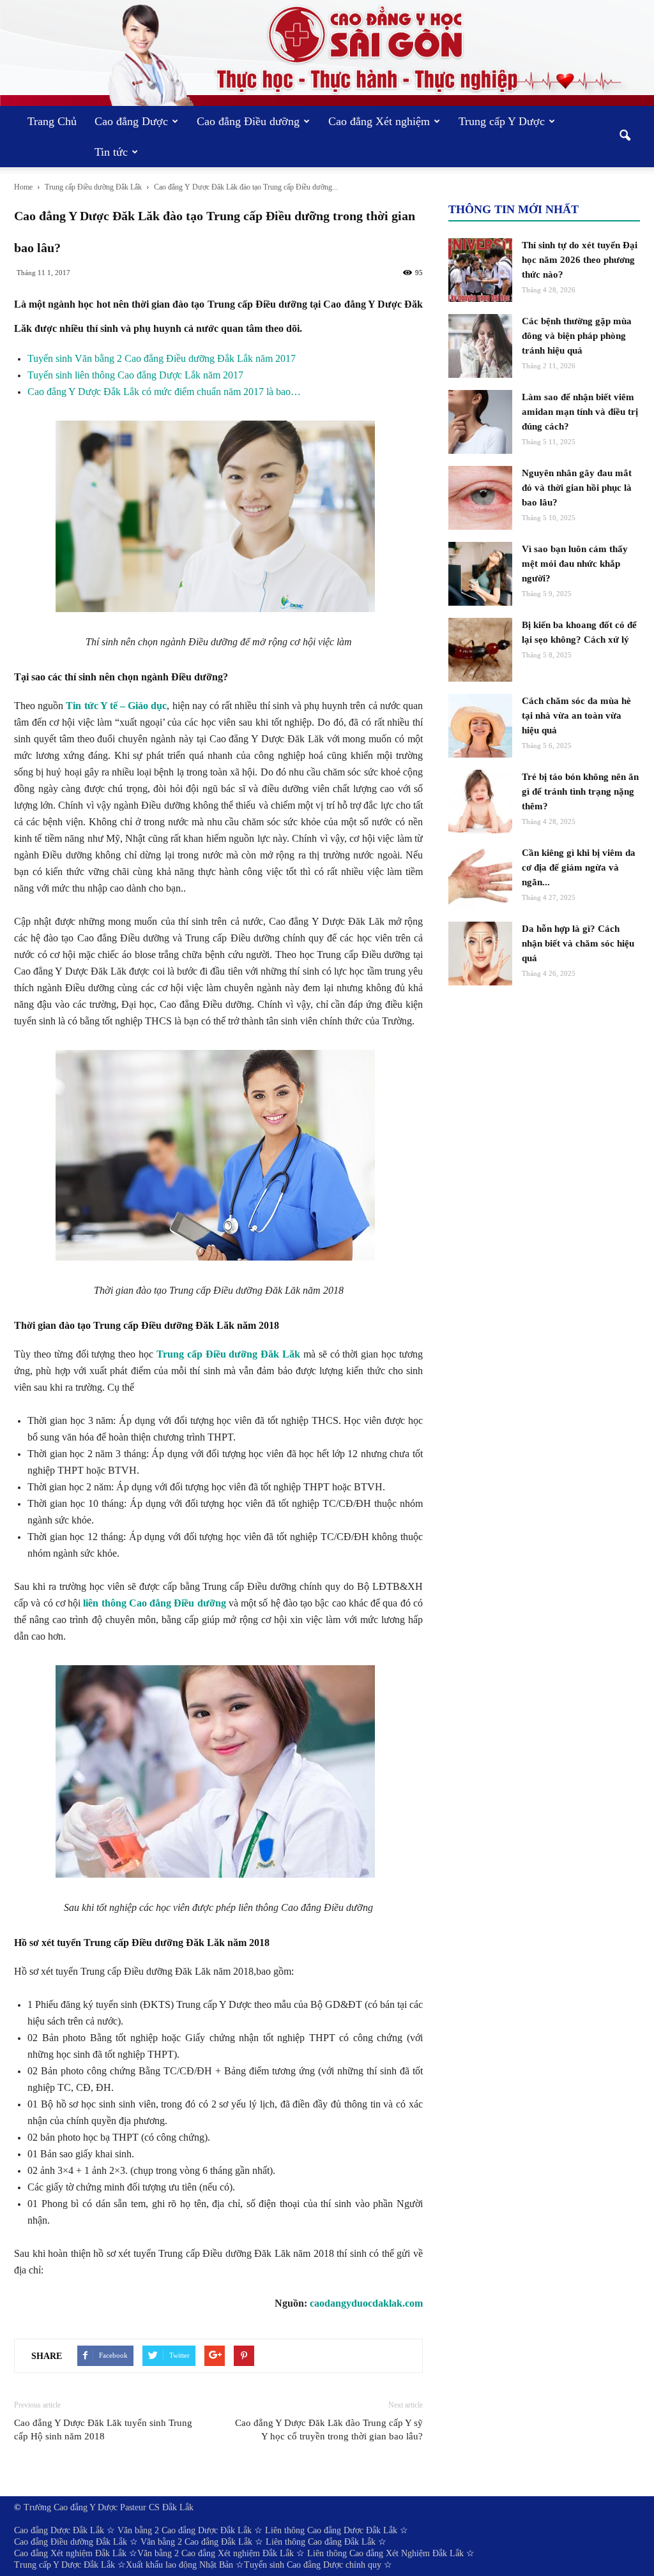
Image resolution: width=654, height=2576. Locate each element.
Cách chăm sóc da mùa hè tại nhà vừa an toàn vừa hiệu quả (576, 715)
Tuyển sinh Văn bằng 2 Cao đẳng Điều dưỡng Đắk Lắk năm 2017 (162, 358)
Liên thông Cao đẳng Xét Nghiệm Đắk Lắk (385, 2553)
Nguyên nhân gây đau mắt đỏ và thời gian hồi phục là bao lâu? (577, 488)
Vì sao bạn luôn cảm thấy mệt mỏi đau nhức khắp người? (575, 564)
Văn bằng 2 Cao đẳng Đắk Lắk (196, 2542)
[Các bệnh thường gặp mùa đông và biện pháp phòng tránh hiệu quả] (480, 346)
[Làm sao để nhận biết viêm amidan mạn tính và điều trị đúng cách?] (480, 422)
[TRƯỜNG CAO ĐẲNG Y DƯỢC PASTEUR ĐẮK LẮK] (327, 53)
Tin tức (111, 152)
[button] (625, 137)
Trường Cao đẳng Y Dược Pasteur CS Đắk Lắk (109, 2507)
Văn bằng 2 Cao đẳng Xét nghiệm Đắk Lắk (216, 2553)
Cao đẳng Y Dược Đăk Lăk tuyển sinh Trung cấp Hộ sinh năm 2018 (103, 2430)
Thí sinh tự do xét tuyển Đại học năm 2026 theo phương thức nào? (580, 260)
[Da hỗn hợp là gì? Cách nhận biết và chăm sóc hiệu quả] (480, 954)
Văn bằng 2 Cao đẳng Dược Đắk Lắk (185, 2530)
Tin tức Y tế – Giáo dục (116, 706)
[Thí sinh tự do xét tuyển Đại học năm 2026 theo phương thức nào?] (480, 270)
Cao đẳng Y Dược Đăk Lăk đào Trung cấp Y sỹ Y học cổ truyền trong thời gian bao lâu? (329, 2430)
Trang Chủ (52, 121)
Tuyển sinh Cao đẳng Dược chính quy (313, 2565)
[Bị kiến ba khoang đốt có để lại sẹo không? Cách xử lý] (480, 650)
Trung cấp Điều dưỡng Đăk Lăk (228, 1354)
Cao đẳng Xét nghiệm (379, 121)
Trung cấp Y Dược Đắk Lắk (65, 2565)
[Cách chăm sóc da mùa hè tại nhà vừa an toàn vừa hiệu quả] (480, 726)
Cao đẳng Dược (131, 121)
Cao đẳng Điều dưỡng (248, 121)
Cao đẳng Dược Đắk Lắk (59, 2530)
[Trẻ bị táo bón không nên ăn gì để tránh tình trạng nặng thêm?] (480, 802)
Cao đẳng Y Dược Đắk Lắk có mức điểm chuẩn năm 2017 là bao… (164, 392)
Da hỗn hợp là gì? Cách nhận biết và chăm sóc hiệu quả (578, 943)
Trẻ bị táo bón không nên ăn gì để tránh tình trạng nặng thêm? (580, 791)
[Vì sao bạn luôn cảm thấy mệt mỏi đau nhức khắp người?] (480, 574)
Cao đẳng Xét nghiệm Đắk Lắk (70, 2553)
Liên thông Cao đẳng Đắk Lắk (321, 2542)
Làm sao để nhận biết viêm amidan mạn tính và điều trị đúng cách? (580, 412)
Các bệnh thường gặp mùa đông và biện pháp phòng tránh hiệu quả (577, 336)
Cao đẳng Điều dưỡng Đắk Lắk (71, 2542)
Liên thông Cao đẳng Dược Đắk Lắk (331, 2530)
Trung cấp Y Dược (502, 121)
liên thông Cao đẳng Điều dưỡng (154, 1603)
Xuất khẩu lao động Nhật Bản (179, 2565)
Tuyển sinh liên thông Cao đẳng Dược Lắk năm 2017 (135, 375)
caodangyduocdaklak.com (366, 2303)
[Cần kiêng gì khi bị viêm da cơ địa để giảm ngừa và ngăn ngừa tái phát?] (480, 878)
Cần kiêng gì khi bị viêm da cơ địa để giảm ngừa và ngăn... (579, 867)
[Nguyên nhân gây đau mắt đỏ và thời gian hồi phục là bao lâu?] (480, 498)
